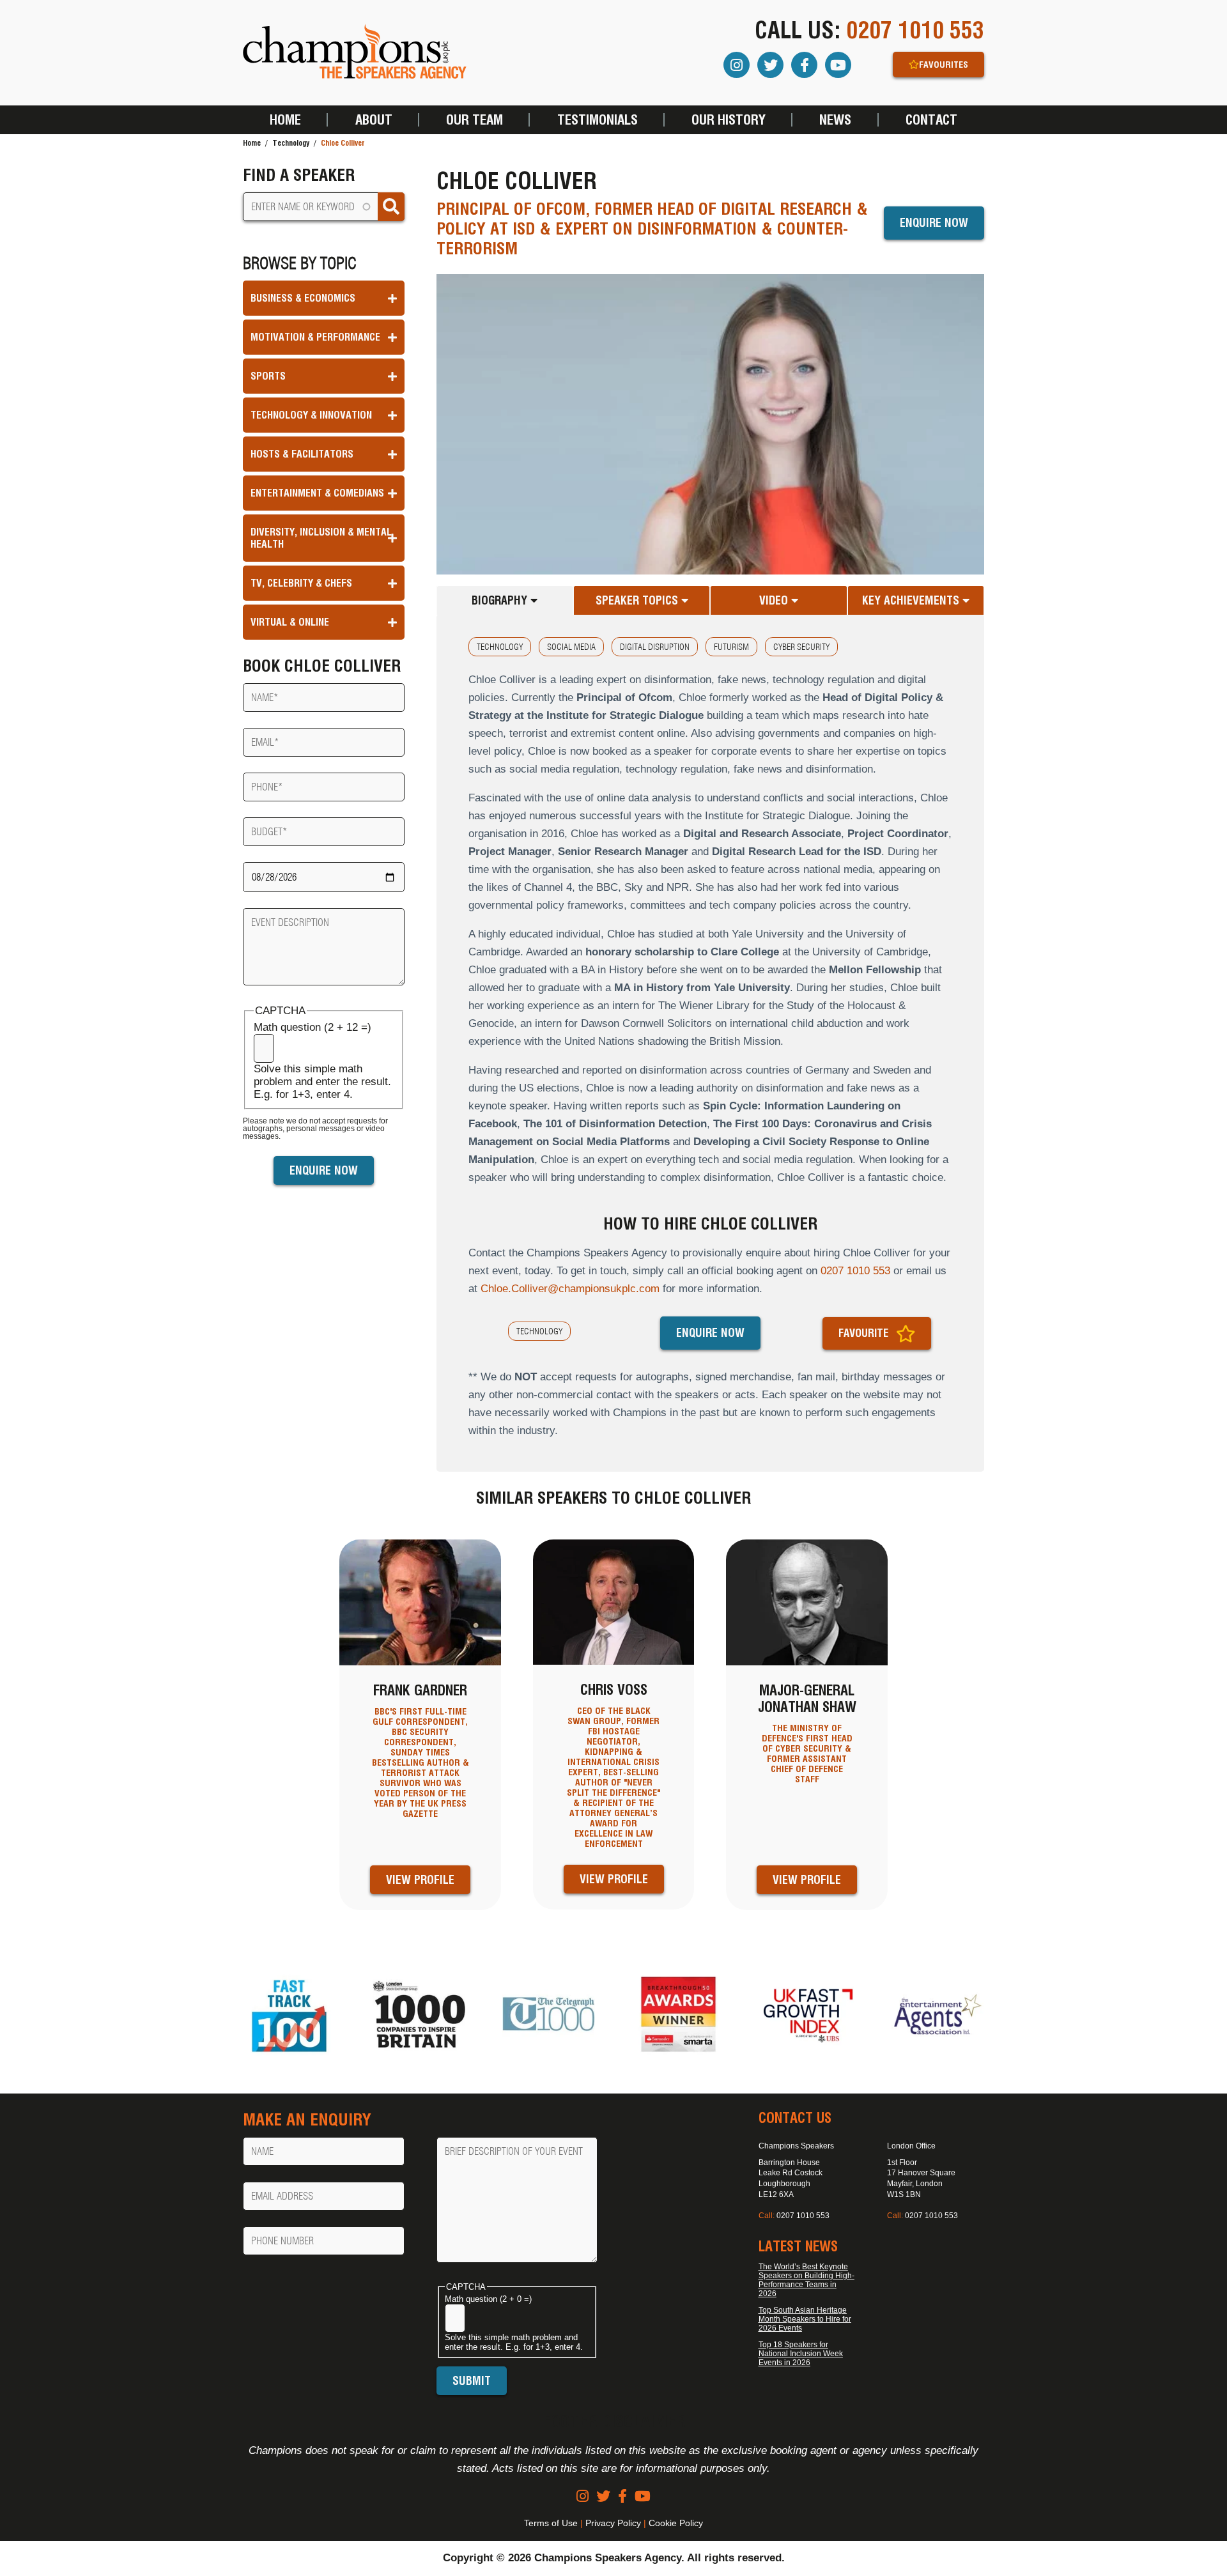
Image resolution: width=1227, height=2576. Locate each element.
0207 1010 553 (915, 30)
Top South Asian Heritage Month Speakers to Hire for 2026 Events (805, 2319)
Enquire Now (934, 223)
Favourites (944, 65)
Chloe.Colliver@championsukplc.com (570, 1289)
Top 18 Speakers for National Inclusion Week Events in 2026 (801, 2354)
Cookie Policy (676, 2523)
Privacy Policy (613, 2523)
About (374, 120)
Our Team (475, 120)
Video (775, 600)
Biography (501, 600)
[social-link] (583, 2496)
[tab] (505, 600)
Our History (729, 120)
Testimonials (598, 120)
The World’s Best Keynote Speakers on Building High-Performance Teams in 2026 (806, 2280)
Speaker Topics (638, 600)
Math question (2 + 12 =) (313, 1027)
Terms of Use (551, 2523)
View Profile (420, 1880)
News (835, 120)
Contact (931, 120)
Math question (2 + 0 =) (488, 2299)
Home (285, 120)
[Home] (355, 53)
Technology (291, 143)
